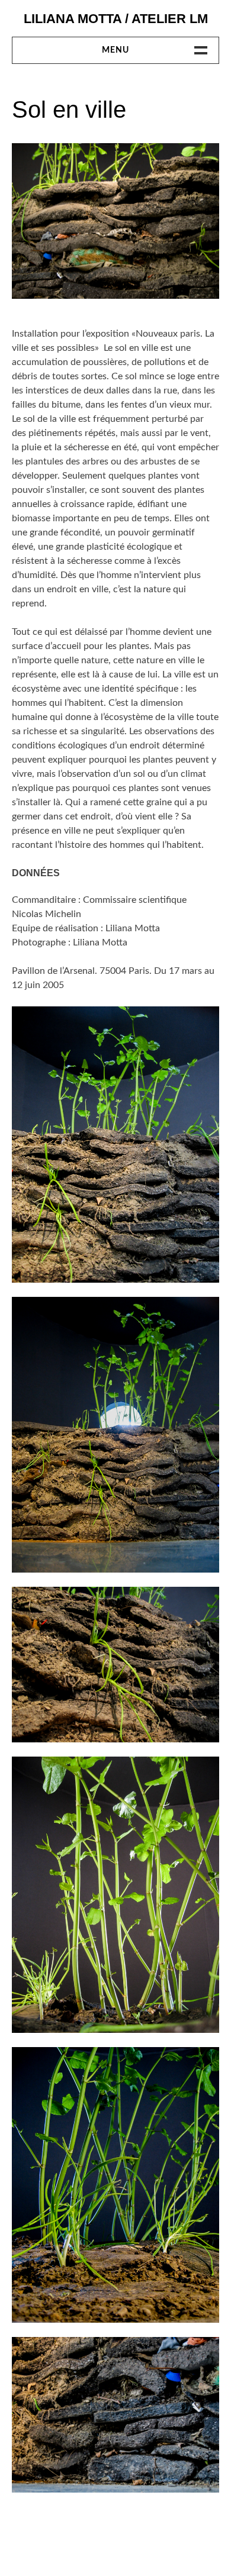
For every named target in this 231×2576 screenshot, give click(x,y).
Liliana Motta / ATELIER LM (116, 19)
